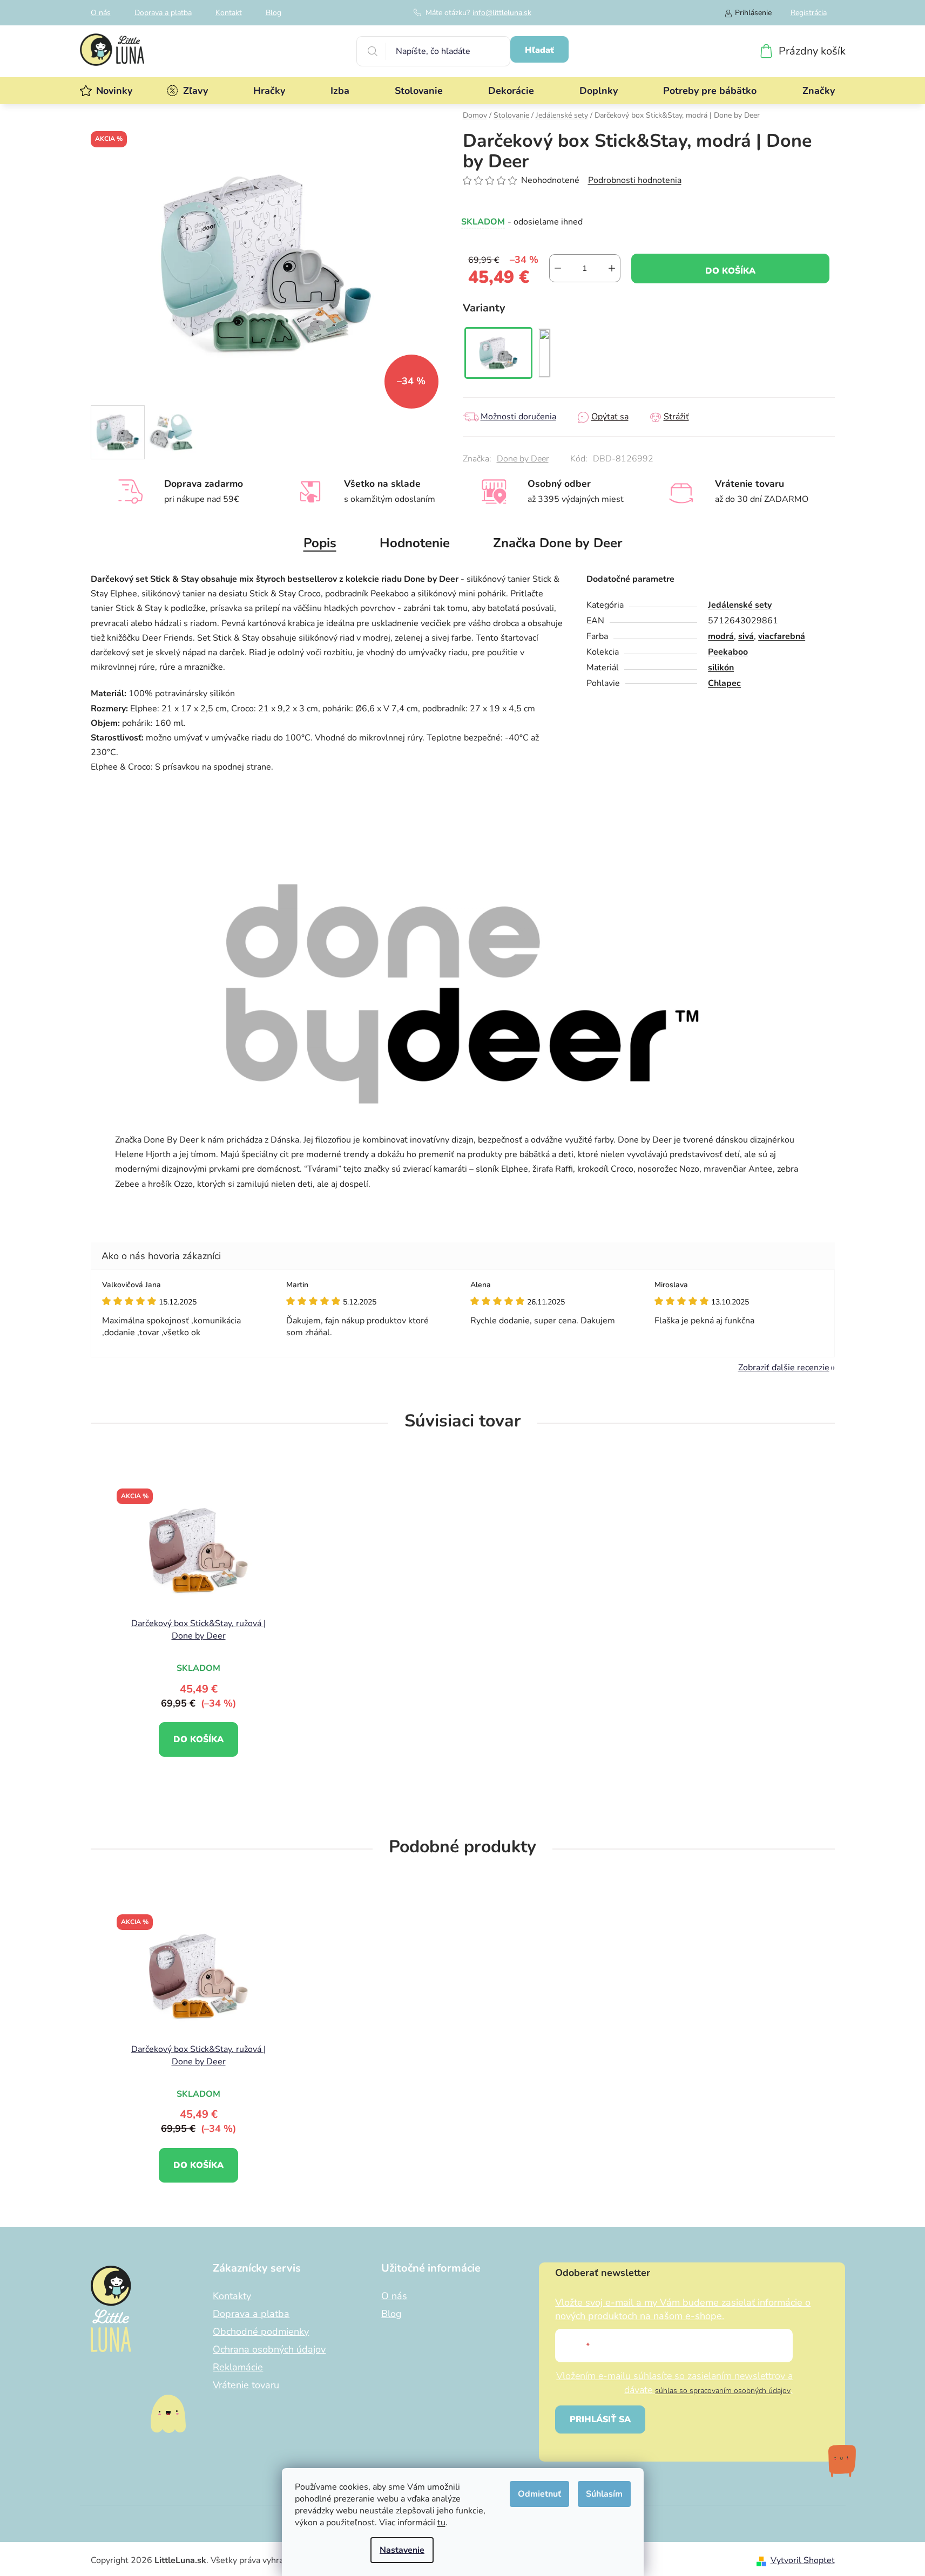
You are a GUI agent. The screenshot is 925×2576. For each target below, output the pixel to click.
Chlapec (724, 683)
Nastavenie (402, 2550)
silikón (721, 668)
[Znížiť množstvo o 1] (558, 268)
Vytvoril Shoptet (803, 2560)
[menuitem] (114, 91)
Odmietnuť (539, 2494)
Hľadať (539, 50)
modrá (721, 636)
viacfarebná (782, 636)
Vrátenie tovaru (246, 2385)
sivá (746, 636)
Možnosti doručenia (518, 417)
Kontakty (232, 2296)
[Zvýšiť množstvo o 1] (612, 268)
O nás (101, 13)
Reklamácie (238, 2367)
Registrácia (809, 13)
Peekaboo (728, 652)
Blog (274, 13)
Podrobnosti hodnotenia (635, 180)
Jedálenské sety (740, 605)
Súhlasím (604, 2494)
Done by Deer (523, 459)
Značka (558, 543)
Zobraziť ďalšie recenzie (784, 1368)
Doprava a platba (163, 13)
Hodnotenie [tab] (415, 543)
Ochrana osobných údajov (269, 2349)
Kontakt (229, 13)
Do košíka (730, 271)
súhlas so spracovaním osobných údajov (723, 2391)
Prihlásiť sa (600, 2419)
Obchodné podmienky (261, 2332)
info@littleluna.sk (502, 13)
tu (441, 2523)
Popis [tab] (320, 543)
